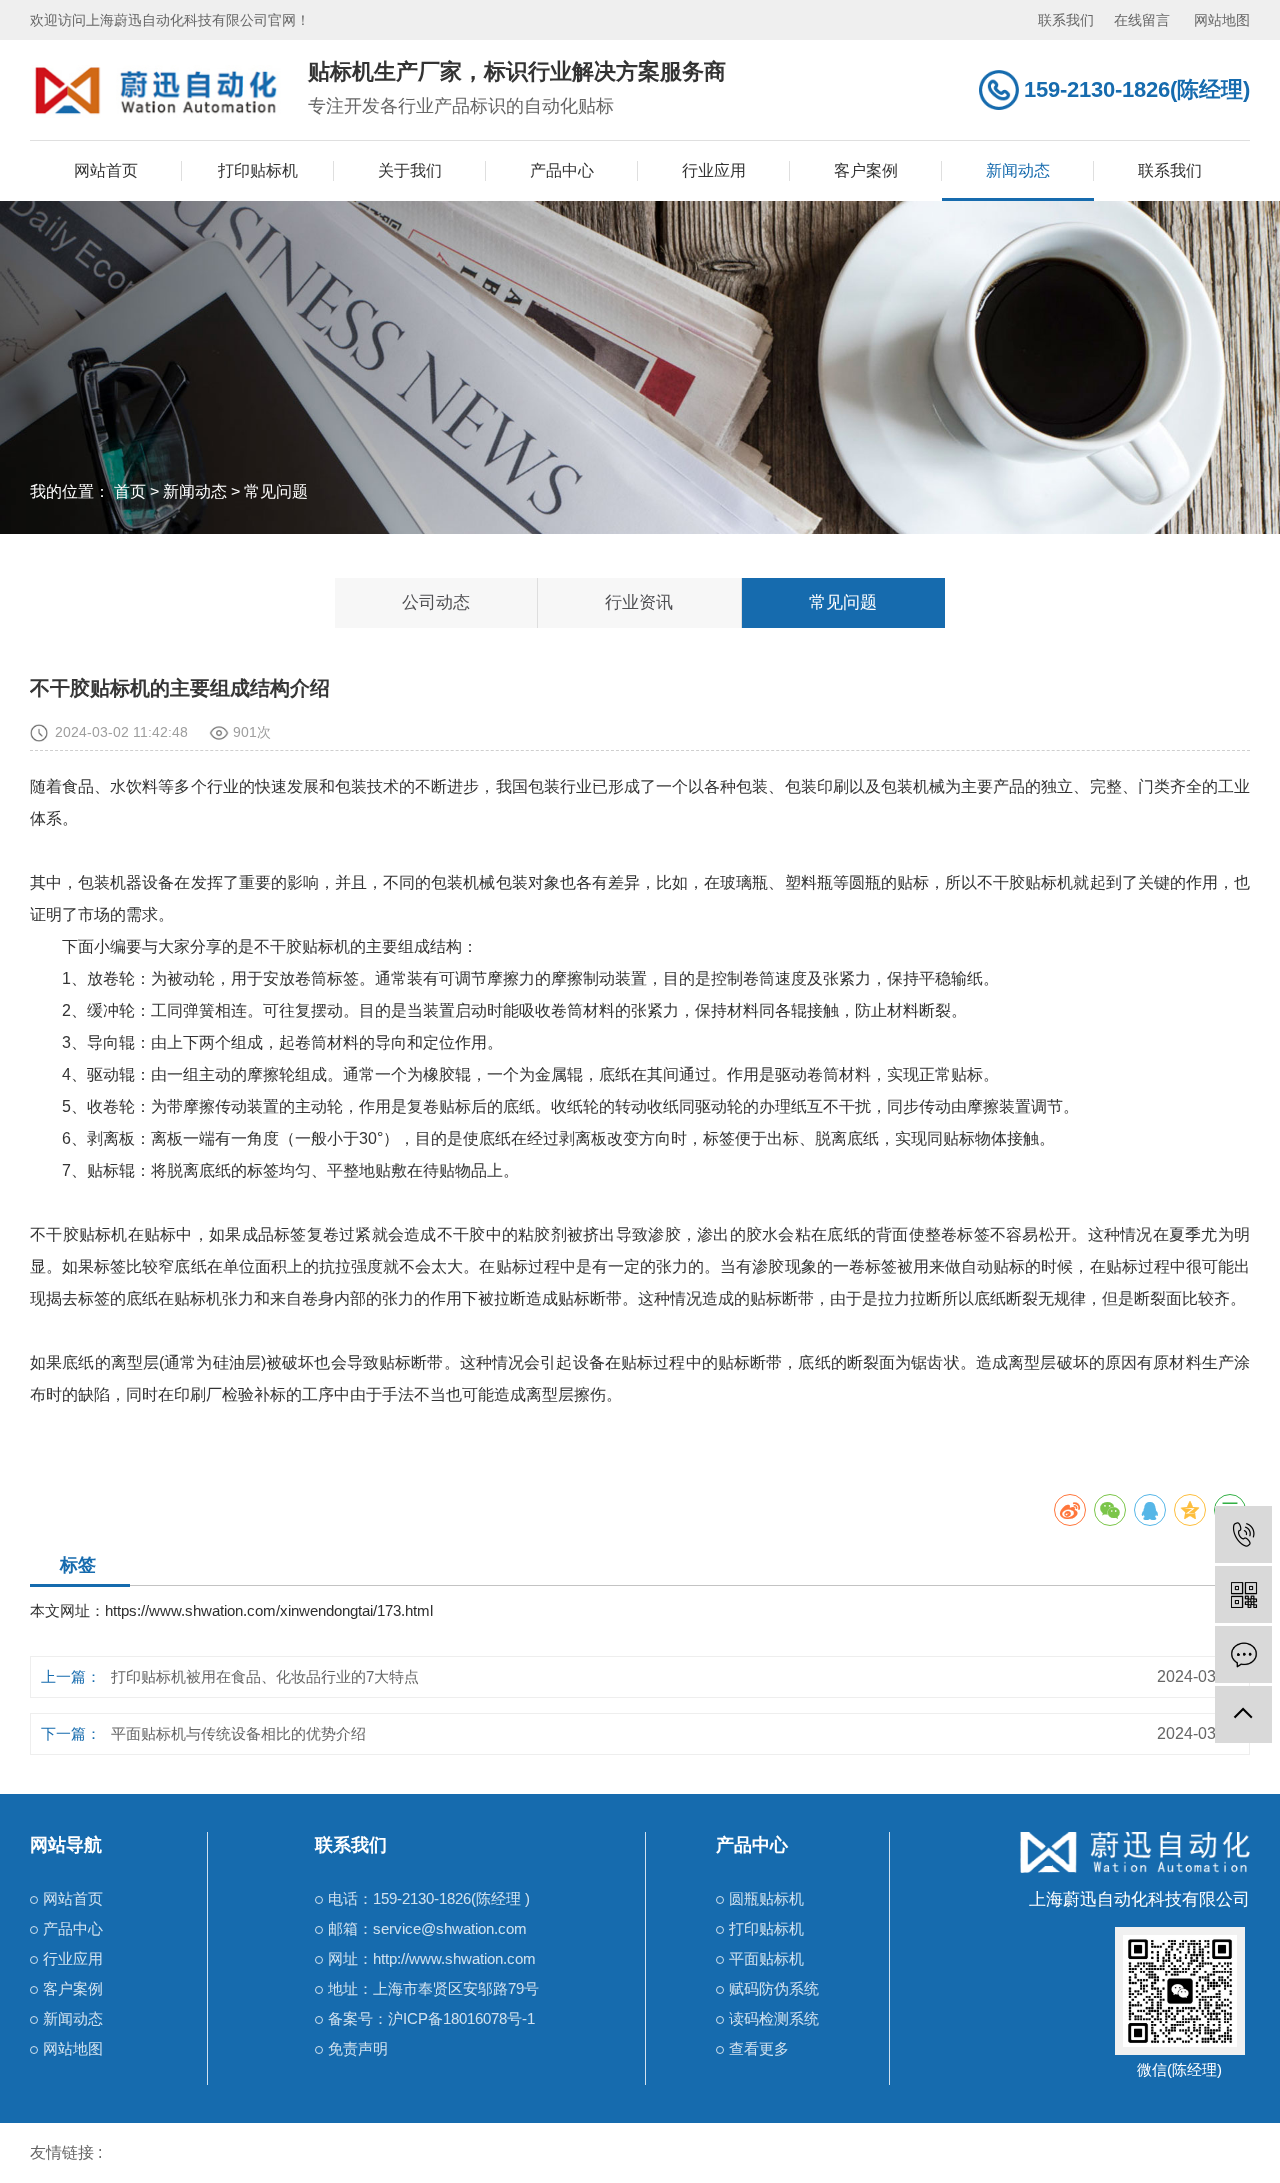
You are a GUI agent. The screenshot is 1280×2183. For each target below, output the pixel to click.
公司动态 (436, 602)
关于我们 (410, 170)
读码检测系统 (774, 2018)
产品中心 (562, 170)
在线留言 (1142, 20)
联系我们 (1066, 20)
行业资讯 (639, 602)
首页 (130, 491)
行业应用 (714, 170)
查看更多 (759, 2048)
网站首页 (106, 170)
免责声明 (358, 2048)
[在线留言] (1243, 1654)
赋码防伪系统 (774, 1988)
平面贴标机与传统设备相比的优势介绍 (238, 1733)
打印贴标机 (258, 170)
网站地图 (1222, 20)
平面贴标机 (766, 1958)
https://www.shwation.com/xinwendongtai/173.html (269, 1610)
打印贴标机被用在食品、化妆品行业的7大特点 (265, 1676)
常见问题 (276, 491)
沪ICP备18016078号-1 (461, 2018)
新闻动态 (1018, 170)
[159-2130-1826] (1243, 1534)
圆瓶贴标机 (766, 1898)
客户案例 (866, 170)
